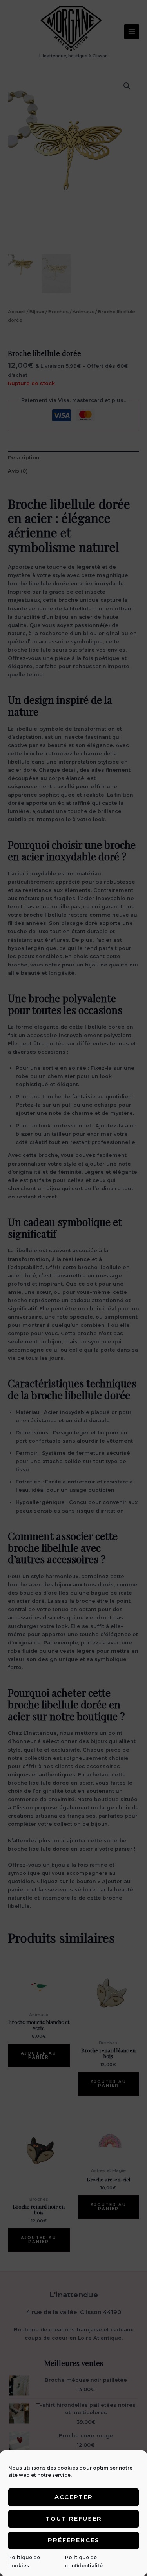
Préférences (74, 2540)
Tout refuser (74, 2518)
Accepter (74, 2497)
